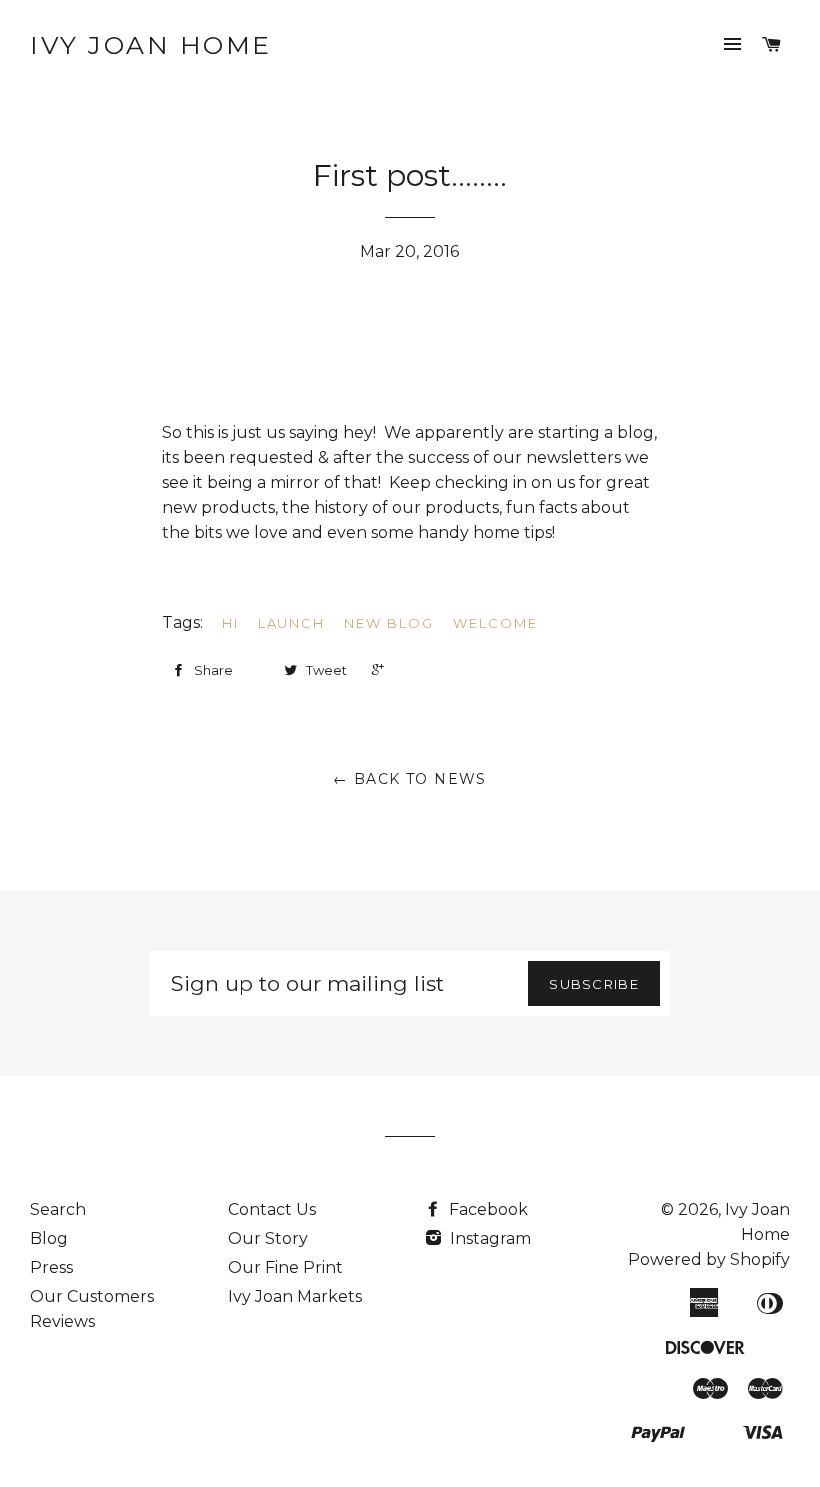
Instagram (488, 1238)
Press (51, 1267)
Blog (49, 1238)
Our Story (268, 1238)
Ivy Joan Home (151, 45)
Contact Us (272, 1209)
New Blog (389, 623)
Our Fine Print (285, 1267)
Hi (230, 623)
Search (58, 1209)
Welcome (495, 623)
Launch (292, 623)
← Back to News (410, 779)
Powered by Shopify (709, 1259)
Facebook (486, 1209)
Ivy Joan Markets (295, 1296)
